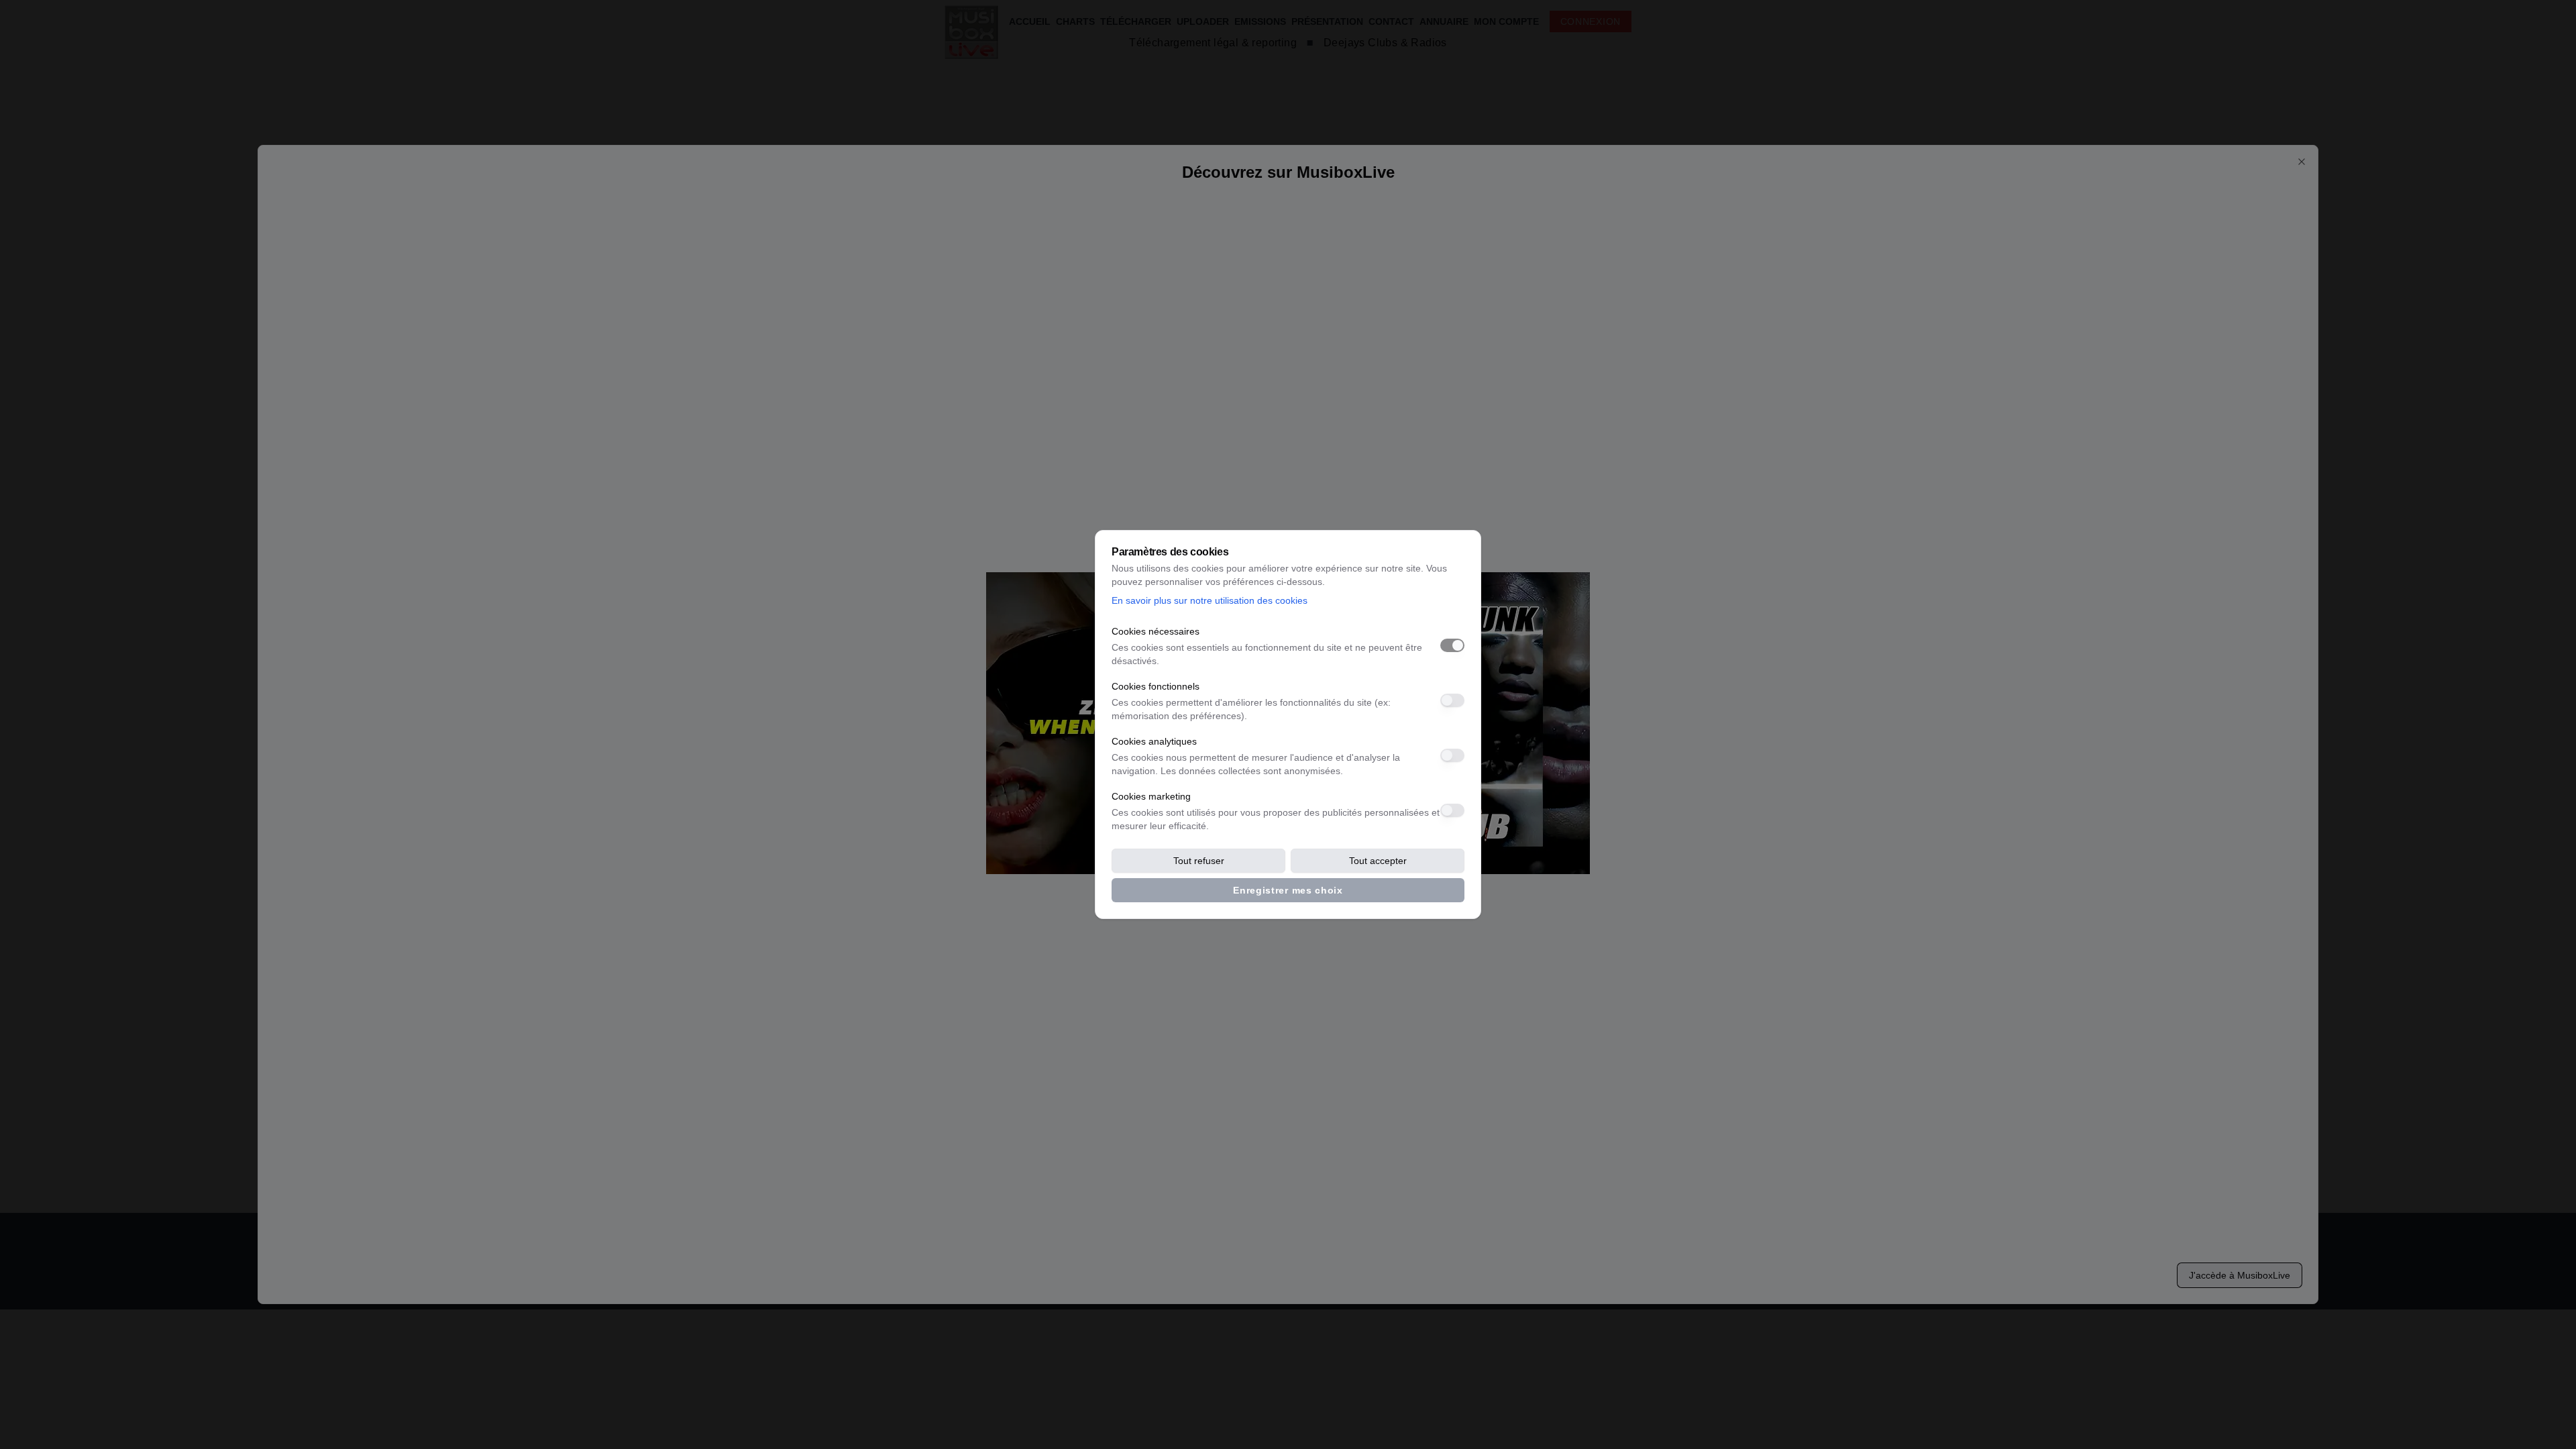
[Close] (2302, 162)
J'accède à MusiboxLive (2240, 1275)
